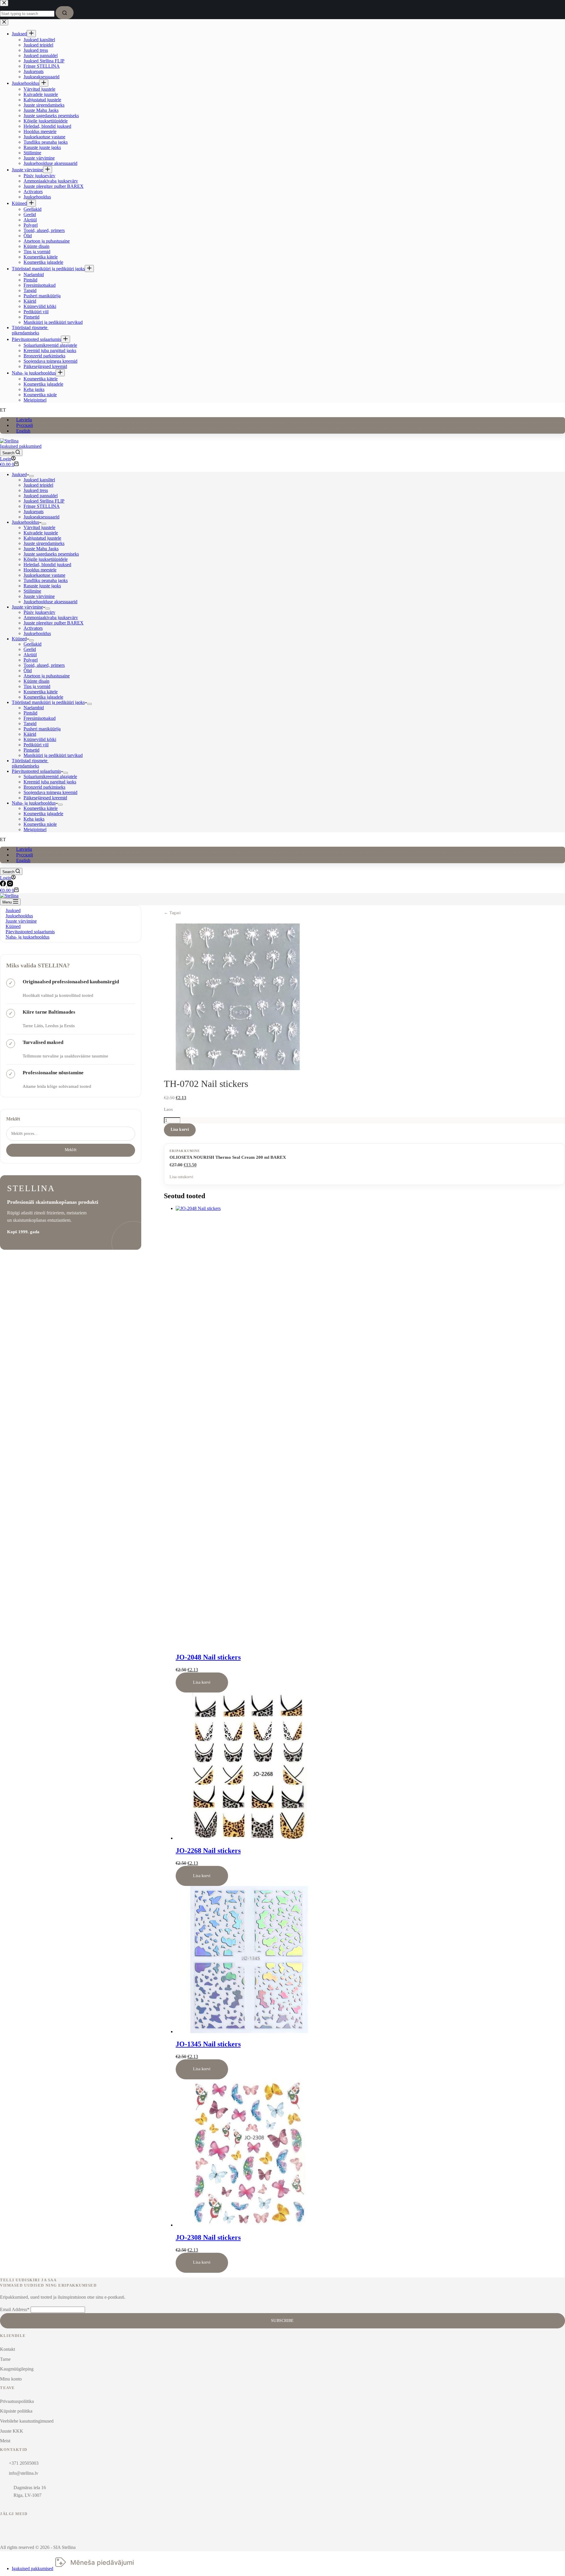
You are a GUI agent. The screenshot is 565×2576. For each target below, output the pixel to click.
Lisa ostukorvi (181, 1177)
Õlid (28, 670)
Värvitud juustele (39, 527)
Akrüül (30, 655)
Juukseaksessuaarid (41, 517)
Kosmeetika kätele (41, 692)
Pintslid (30, 713)
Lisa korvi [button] (202, 1682)
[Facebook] (4, 885)
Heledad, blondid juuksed (47, 565)
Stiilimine (32, 591)
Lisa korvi (180, 1129)
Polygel (31, 660)
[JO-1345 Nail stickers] (249, 2032)
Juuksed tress (36, 490)
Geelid (30, 649)
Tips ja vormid (37, 686)
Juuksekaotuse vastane (44, 575)
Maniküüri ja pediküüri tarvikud (53, 755)
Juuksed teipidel (38, 485)
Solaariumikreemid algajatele (50, 776)
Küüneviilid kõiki (40, 739)
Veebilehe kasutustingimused (27, 2421)
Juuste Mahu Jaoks (41, 549)
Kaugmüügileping (17, 2369)
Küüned (19, 639)
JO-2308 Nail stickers (208, 2237)
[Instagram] (10, 885)
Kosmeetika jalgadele (43, 697)
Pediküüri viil (36, 745)
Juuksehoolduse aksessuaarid (50, 602)
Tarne (5, 2359)
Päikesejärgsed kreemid (45, 798)
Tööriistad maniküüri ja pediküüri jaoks (48, 702)
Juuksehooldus (25, 522)
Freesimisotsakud (40, 718)
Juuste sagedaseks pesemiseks (51, 554)
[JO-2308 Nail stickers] (249, 2225)
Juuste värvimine (39, 596)
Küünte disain (36, 681)
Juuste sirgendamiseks (44, 543)
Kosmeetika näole (40, 824)
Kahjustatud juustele (42, 538)
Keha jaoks (34, 819)
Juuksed (19, 474)
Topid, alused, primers (44, 665)
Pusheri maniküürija (42, 729)
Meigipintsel (35, 829)
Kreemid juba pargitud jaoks (50, 782)
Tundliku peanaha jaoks (46, 580)
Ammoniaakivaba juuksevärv (51, 618)
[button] (282, 410)
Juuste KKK (12, 2431)
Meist (5, 2441)
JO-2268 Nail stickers (208, 1851)
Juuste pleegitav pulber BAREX (54, 623)
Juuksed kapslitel (39, 480)
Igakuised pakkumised (21, 446)
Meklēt (13, 1119)
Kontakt (8, 2349)
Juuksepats (34, 512)
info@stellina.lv (24, 2473)
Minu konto (11, 2379)
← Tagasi (172, 913)
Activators (33, 628)
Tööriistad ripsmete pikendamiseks (30, 763)
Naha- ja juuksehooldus (34, 803)
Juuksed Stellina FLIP (44, 501)
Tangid (30, 723)
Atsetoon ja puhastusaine (47, 676)
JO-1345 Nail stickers (208, 2044)
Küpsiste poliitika (16, 2411)
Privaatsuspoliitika (17, 2401)
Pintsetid (31, 750)
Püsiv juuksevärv (39, 612)
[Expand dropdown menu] (31, 476)
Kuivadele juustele (41, 533)
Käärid (30, 734)
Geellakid (33, 644)
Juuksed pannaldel (41, 496)
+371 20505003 (24, 2463)
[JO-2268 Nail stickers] (249, 1838)
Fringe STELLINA (42, 506)
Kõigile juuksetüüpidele (46, 559)
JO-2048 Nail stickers (208, 1657)
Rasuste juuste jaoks (42, 586)
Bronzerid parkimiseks (44, 787)
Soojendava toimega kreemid (50, 792)
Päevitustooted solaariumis (36, 771)
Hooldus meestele (40, 570)
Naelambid (34, 708)
